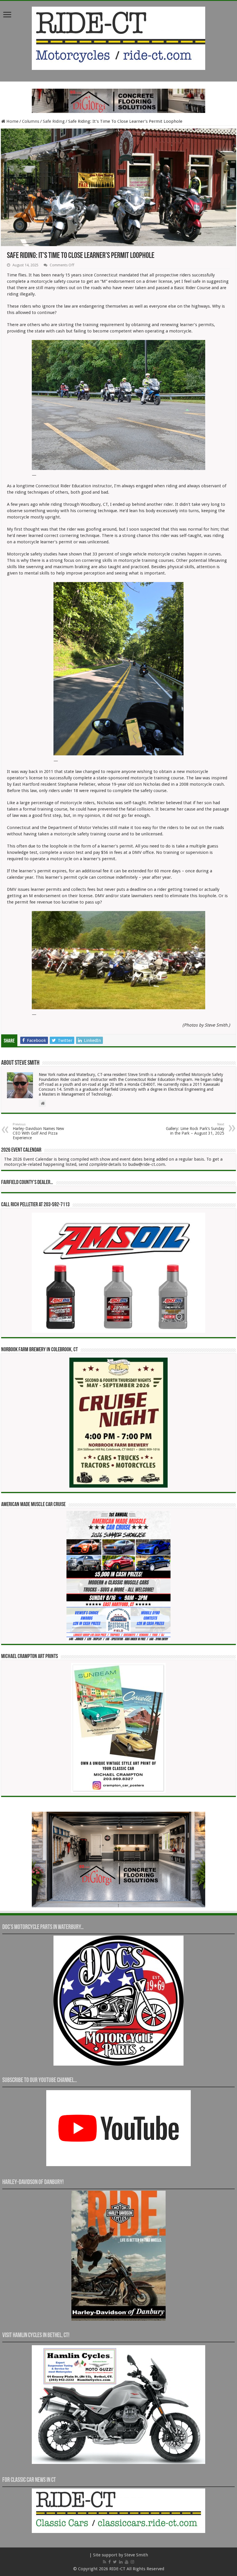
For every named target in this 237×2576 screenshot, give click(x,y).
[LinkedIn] (121, 2562)
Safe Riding (54, 121)
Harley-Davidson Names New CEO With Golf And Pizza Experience (38, 1131)
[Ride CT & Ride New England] (118, 37)
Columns (31, 121)
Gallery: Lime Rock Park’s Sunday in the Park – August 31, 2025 (195, 1129)
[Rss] (104, 2562)
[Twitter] (115, 2562)
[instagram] (132, 2562)
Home (12, 121)
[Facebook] (110, 2562)
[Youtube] (127, 2562)
